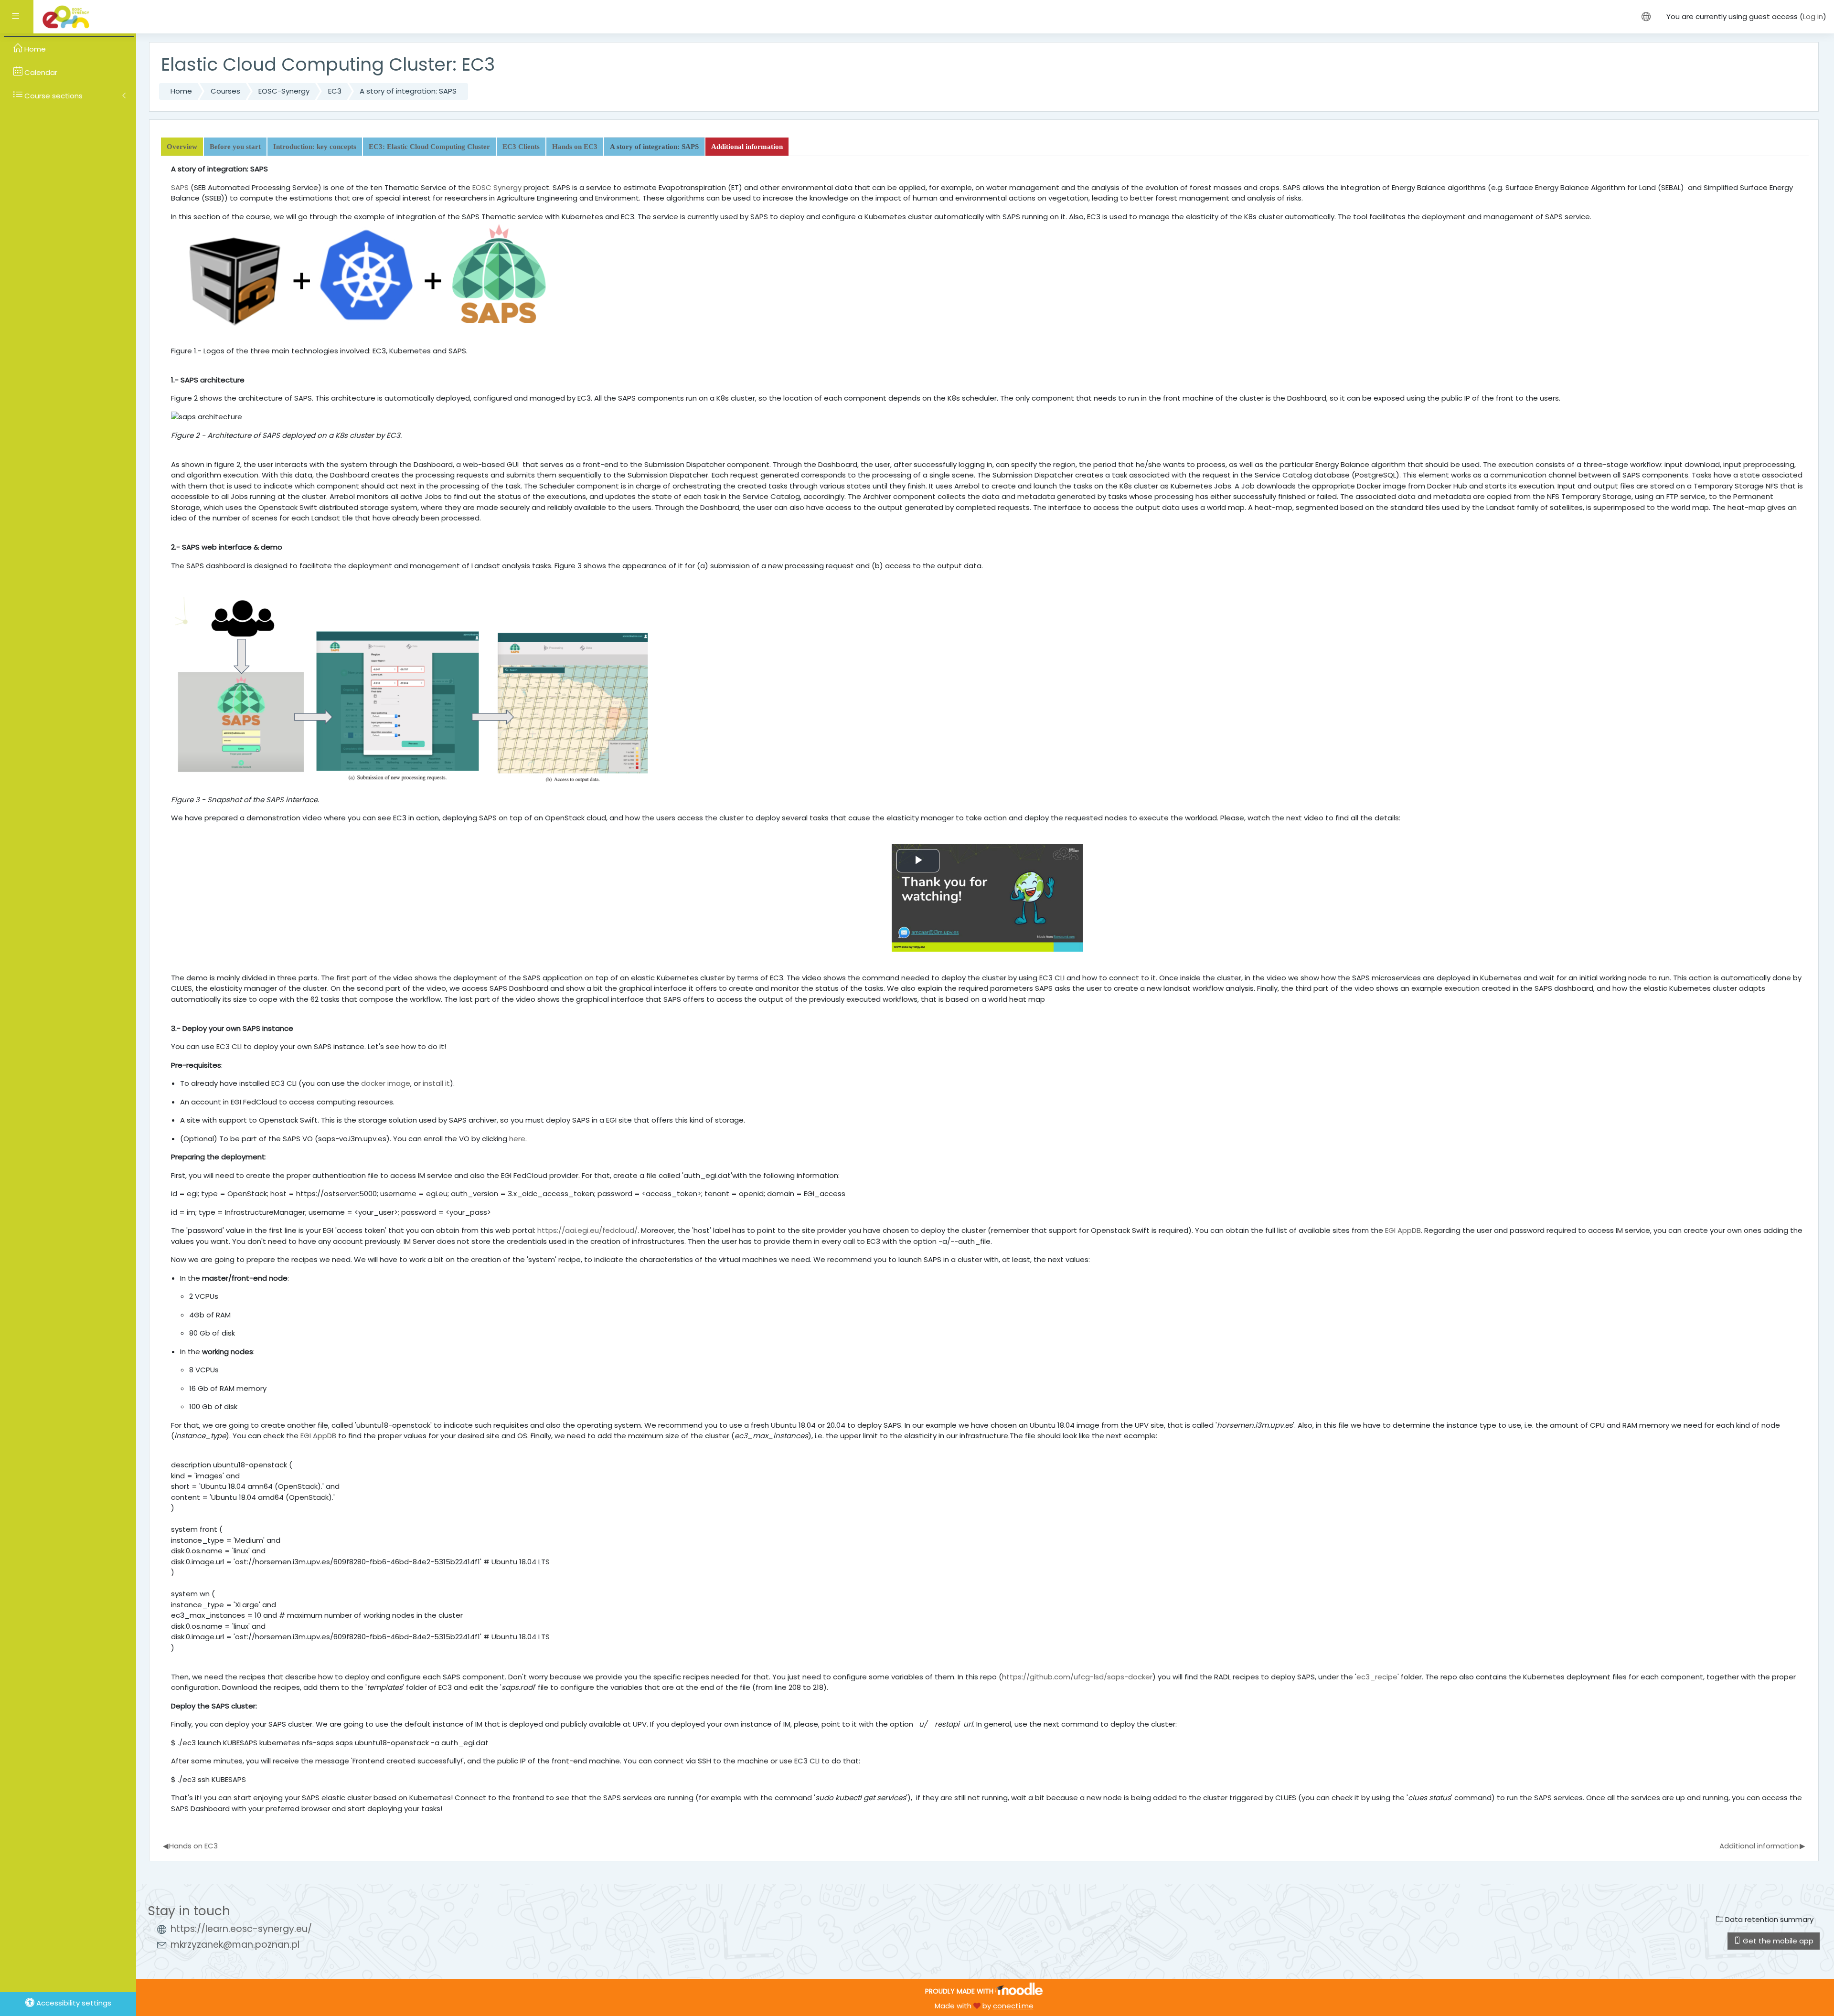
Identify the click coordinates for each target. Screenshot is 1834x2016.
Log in (1813, 16)
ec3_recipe (1377, 1677)
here (517, 1139)
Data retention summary (1768, 1919)
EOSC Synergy (497, 187)
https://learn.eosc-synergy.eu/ (241, 1929)
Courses (225, 91)
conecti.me (1013, 2006)
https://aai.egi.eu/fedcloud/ (587, 1230)
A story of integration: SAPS (408, 91)
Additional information (1762, 1846)
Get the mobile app (1777, 1941)
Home (181, 91)
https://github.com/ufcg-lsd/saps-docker (1077, 1677)
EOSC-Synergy (284, 91)
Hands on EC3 (191, 1846)
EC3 (335, 91)
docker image (386, 1083)
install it (436, 1083)
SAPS (180, 187)
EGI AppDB (1403, 1230)
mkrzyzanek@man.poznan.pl (235, 1945)
